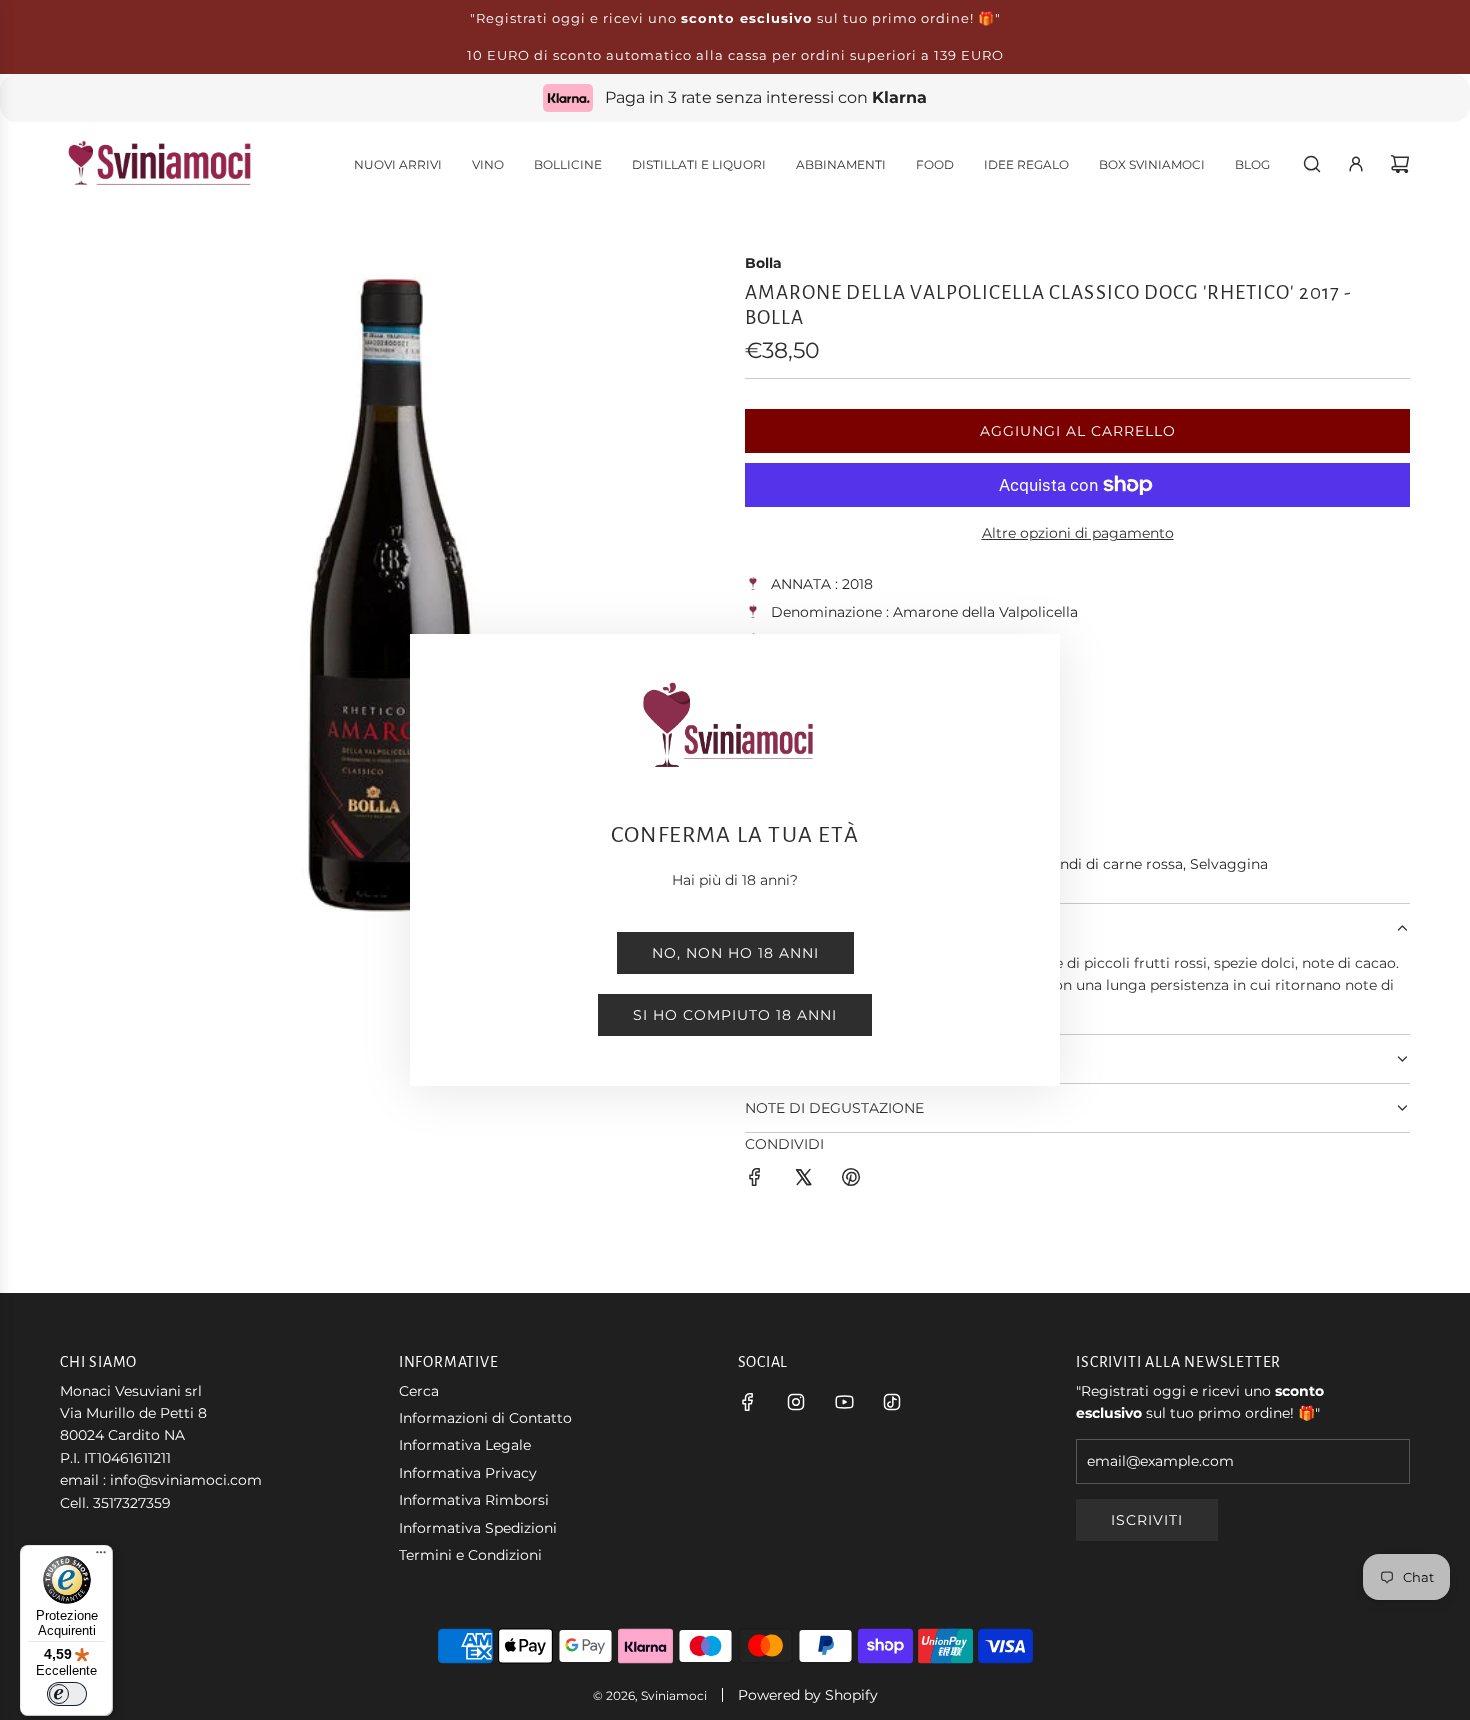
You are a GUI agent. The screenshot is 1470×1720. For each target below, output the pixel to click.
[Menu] (101, 1557)
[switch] (67, 1694)
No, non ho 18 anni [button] (735, 953)
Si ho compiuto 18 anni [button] (735, 1015)
